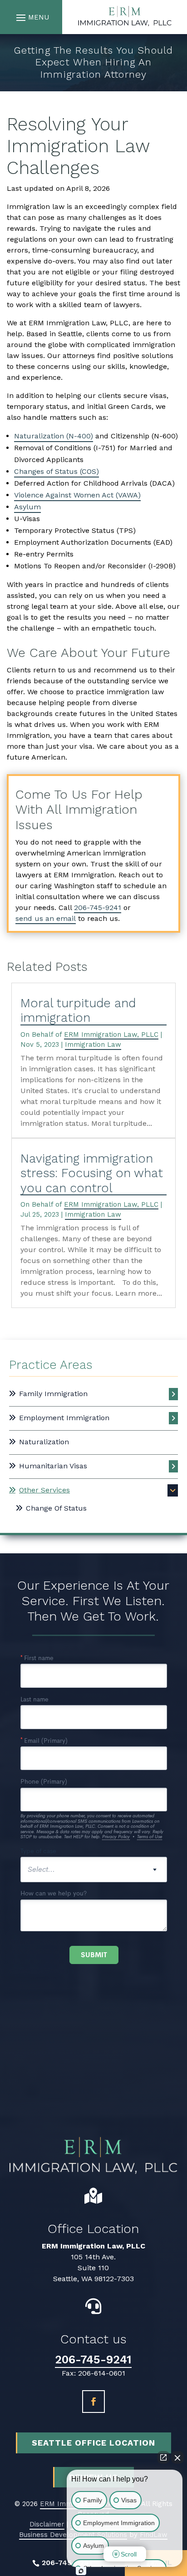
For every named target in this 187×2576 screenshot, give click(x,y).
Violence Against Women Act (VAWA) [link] (77, 495)
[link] (124, 17)
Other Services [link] (44, 1490)
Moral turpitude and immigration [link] (78, 1010)
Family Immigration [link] (53, 1394)
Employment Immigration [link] (64, 1418)
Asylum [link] (27, 507)
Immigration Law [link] (93, 1044)
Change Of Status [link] (56, 1508)
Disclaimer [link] (47, 2524)
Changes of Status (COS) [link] (57, 471)
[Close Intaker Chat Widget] (177, 2457)
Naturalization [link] (44, 1442)
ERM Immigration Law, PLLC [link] (111, 1034)
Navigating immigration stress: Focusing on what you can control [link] (92, 1173)
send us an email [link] (46, 918)
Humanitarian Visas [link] (53, 1466)
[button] (31, 17)
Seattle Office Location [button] (93, 2443)
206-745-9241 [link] (98, 908)
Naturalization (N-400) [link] (54, 436)
